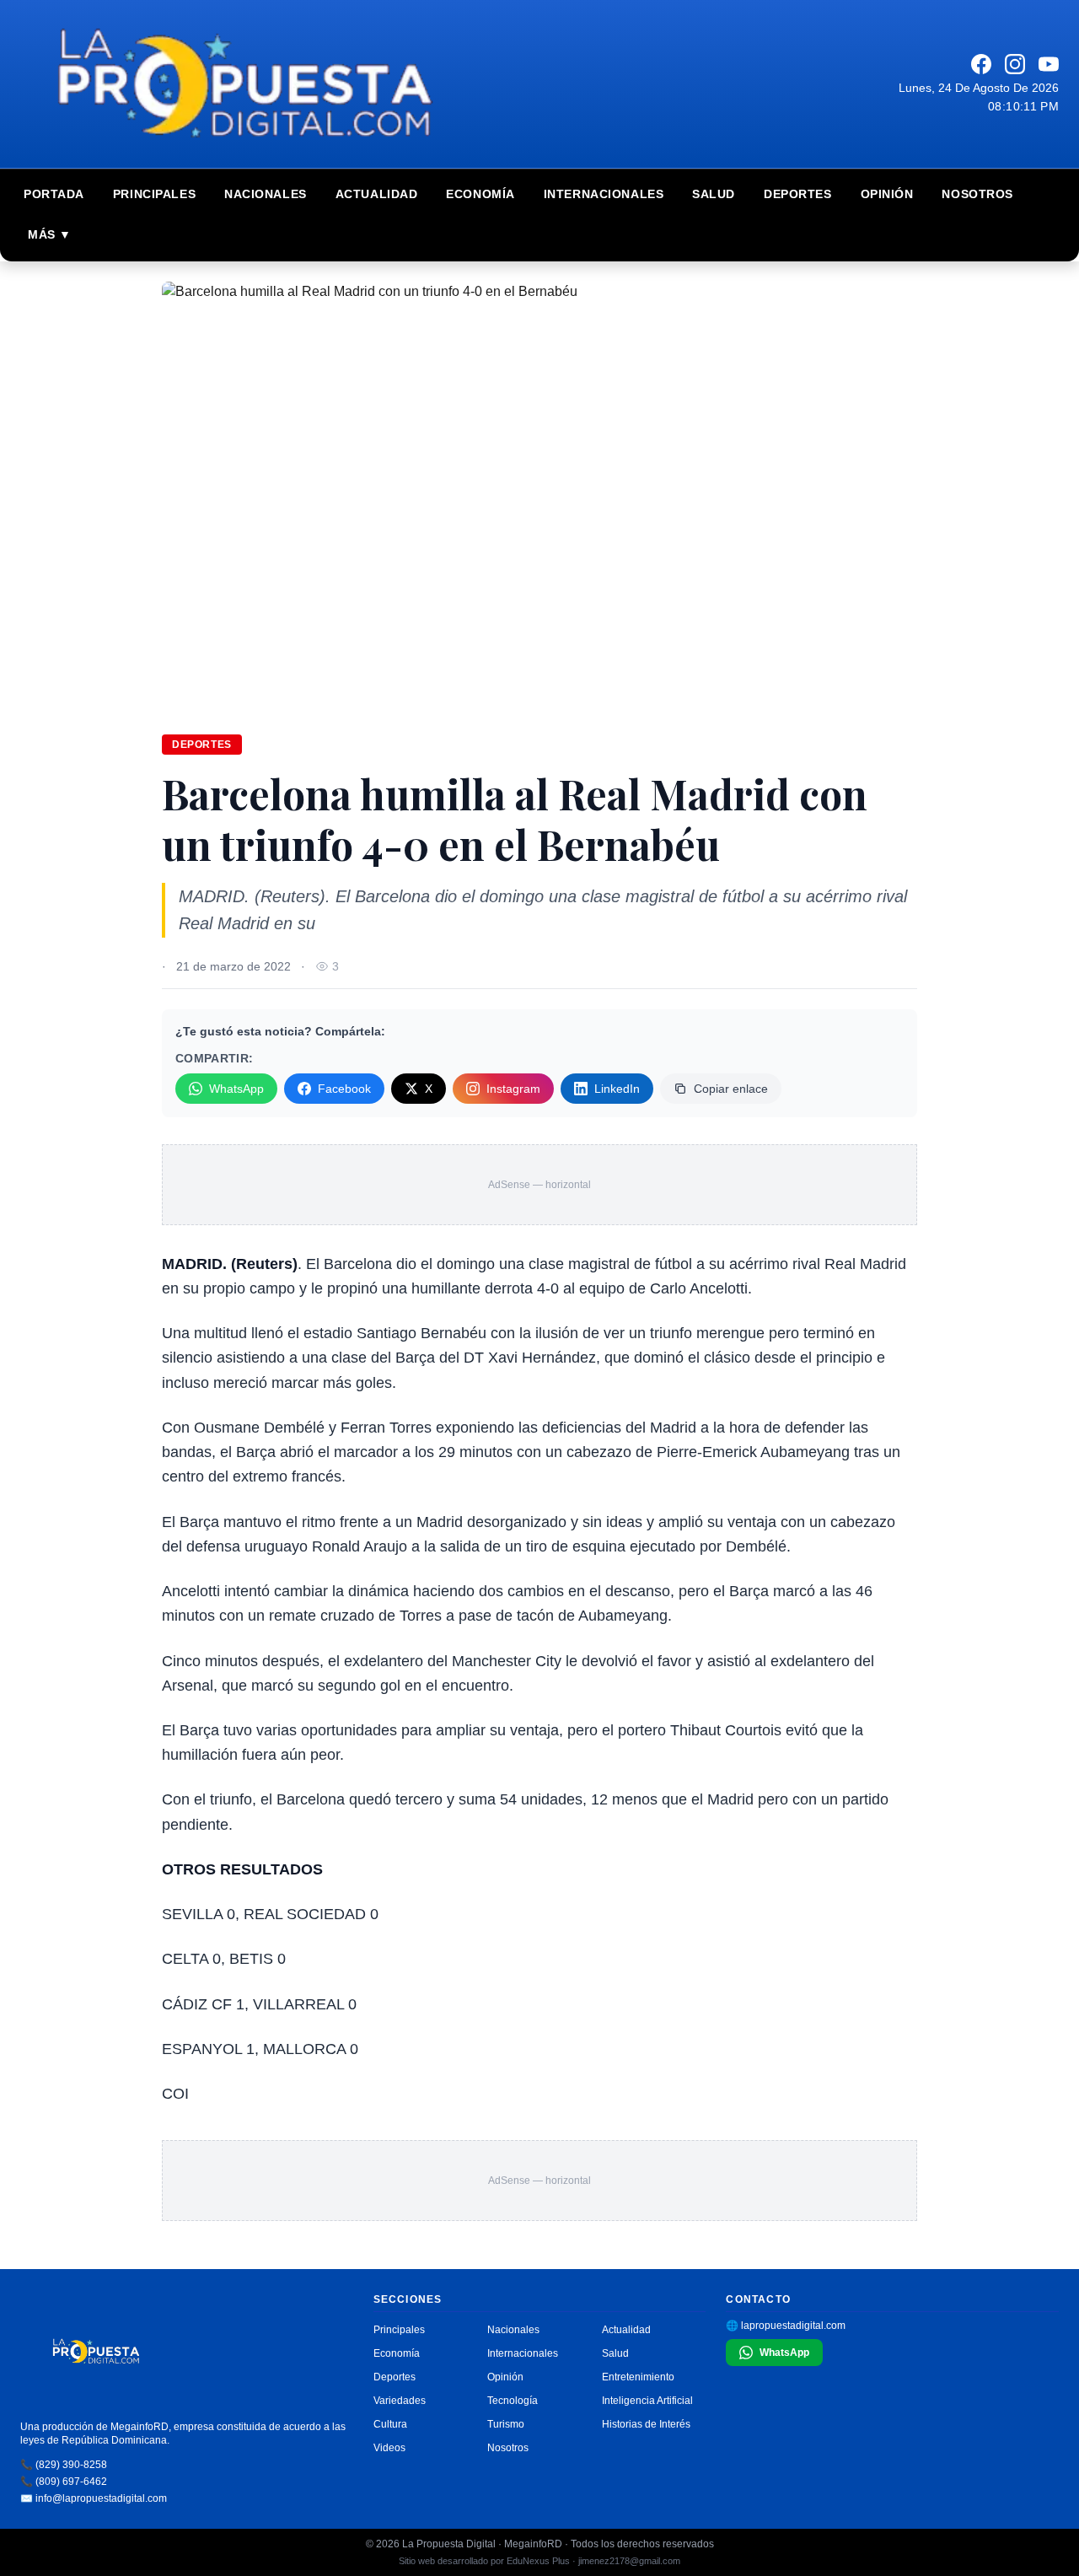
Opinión (887, 194)
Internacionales (604, 194)
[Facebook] (981, 64)
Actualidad (377, 194)
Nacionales (266, 194)
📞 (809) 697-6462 (64, 2482)
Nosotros (977, 194)
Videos (389, 2448)
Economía (480, 194)
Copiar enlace (731, 1089)
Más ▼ (50, 234)
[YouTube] (1049, 64)
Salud (714, 194)
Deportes (797, 194)
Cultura (390, 2424)
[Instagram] (1015, 64)
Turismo (506, 2424)
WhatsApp (236, 1089)
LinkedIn (617, 1089)
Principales (154, 194)
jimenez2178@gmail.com (629, 2561)
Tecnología (513, 2401)
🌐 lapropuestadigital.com (786, 2326)
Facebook (344, 1089)
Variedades (400, 2401)
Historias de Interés (646, 2424)
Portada (54, 194)
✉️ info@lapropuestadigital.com (94, 2498)
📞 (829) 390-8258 (64, 2465)
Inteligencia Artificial (647, 2401)
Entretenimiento (638, 2377)
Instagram (513, 1089)
